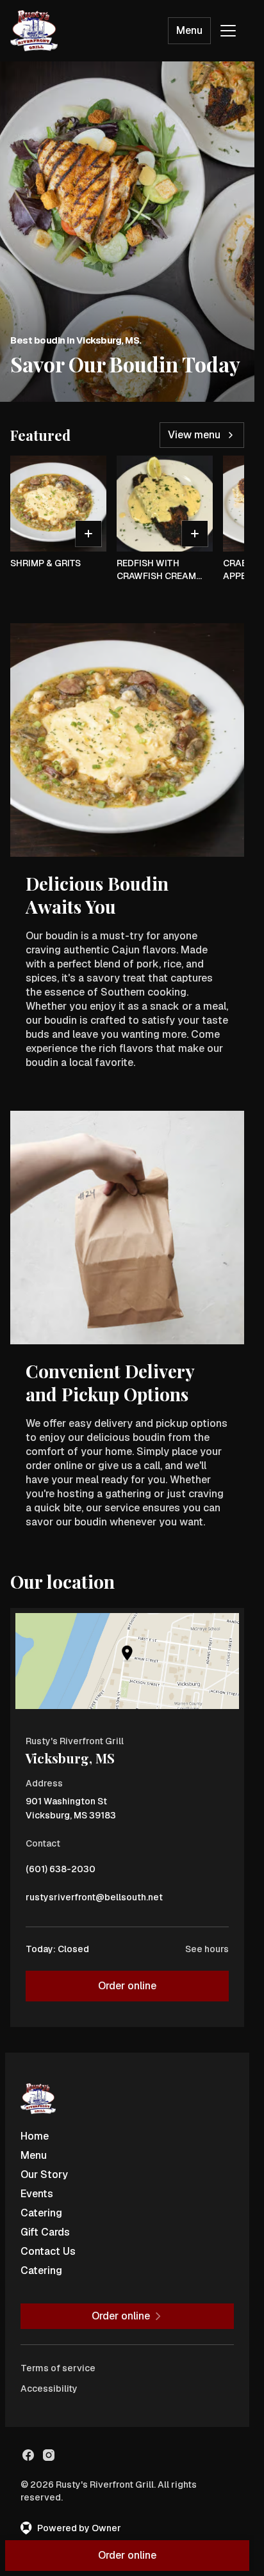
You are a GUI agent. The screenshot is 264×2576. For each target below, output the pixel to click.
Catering (41, 2213)
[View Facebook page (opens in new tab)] (28, 2455)
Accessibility (49, 2389)
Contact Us (48, 2251)
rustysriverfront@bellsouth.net (94, 1900)
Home (35, 2136)
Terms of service (58, 2368)
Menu (189, 30)
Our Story (44, 2174)
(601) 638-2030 (61, 1872)
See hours (207, 1949)
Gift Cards (45, 2232)
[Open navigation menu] (228, 31)
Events (37, 2194)
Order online (127, 1986)
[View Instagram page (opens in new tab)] (49, 2455)
